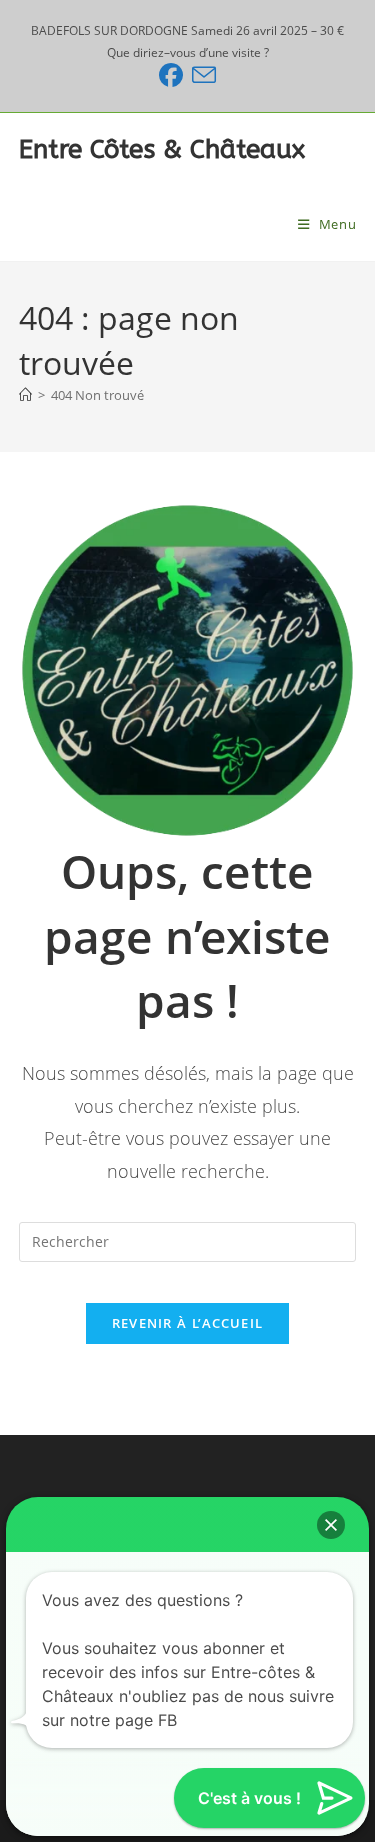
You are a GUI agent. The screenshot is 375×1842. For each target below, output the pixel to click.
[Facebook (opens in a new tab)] (171, 75)
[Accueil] (25, 395)
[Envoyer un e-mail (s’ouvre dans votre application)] (199, 75)
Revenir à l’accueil (188, 1323)
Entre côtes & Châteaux (162, 149)
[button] (331, 1525)
